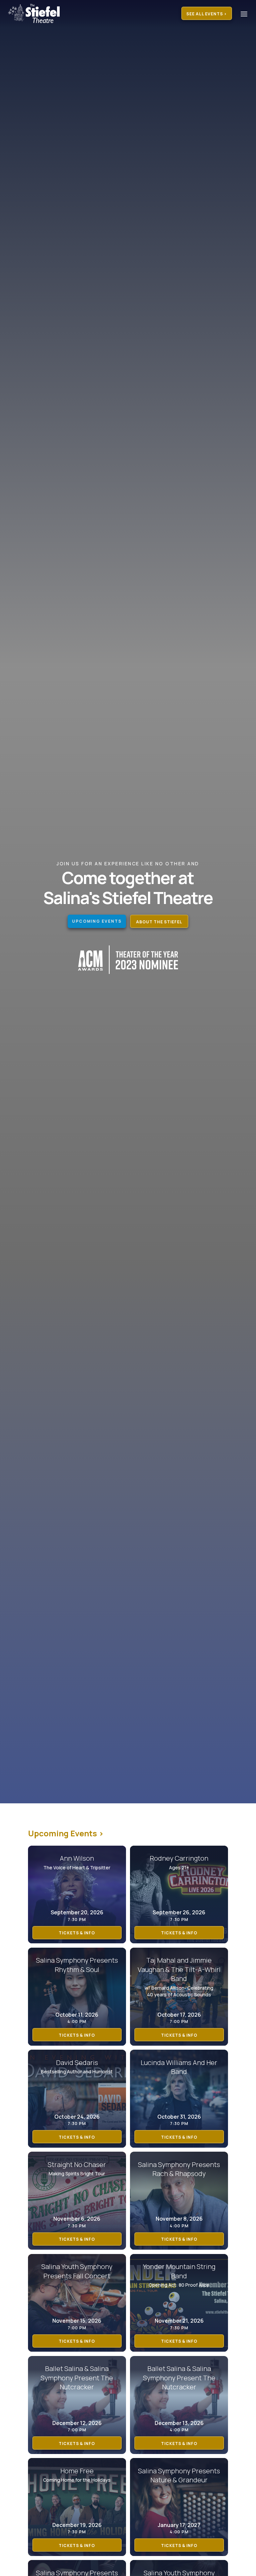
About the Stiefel (159, 922)
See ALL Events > (207, 14)
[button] (242, 14)
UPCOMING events (97, 921)
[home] (37, 13)
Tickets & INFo (77, 1933)
